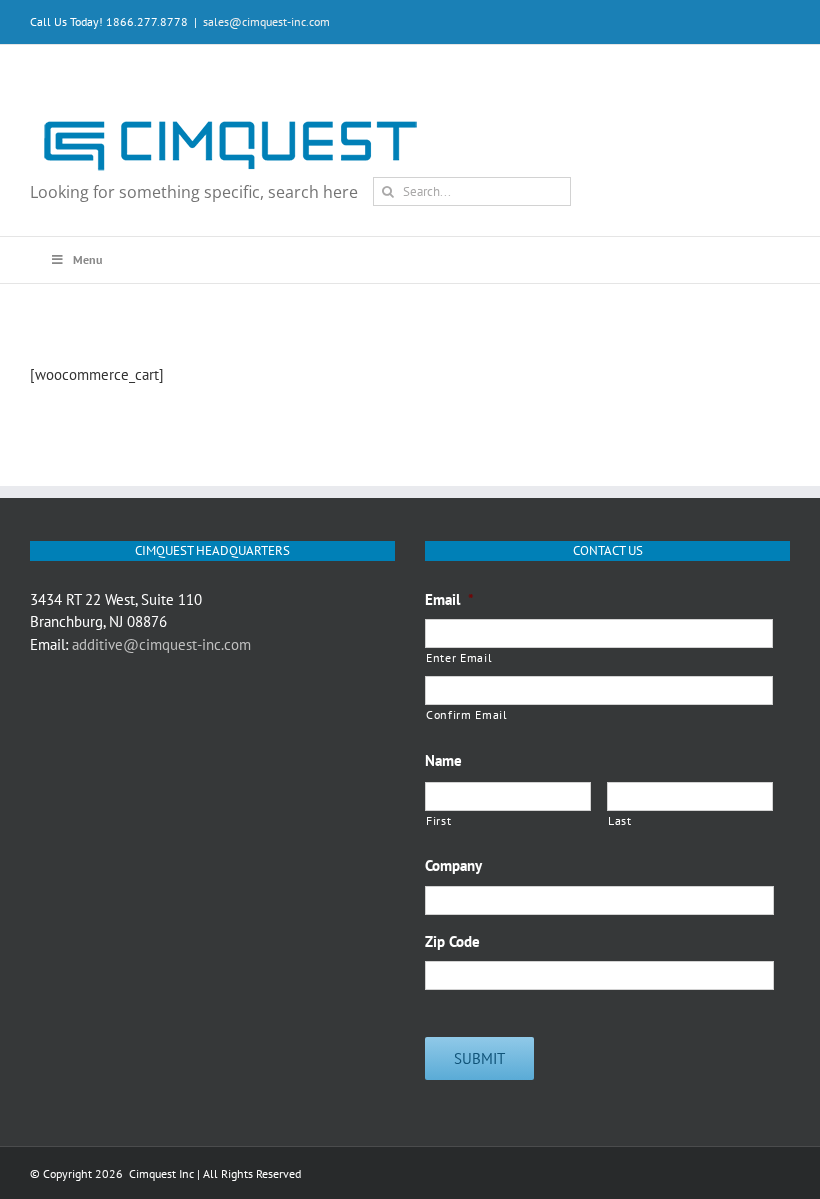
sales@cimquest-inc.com (266, 21)
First (438, 820)
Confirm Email (467, 714)
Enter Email (459, 657)
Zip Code (452, 941)
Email (449, 599)
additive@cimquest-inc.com (161, 644)
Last (620, 820)
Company (453, 865)
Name (443, 760)
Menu (87, 259)
